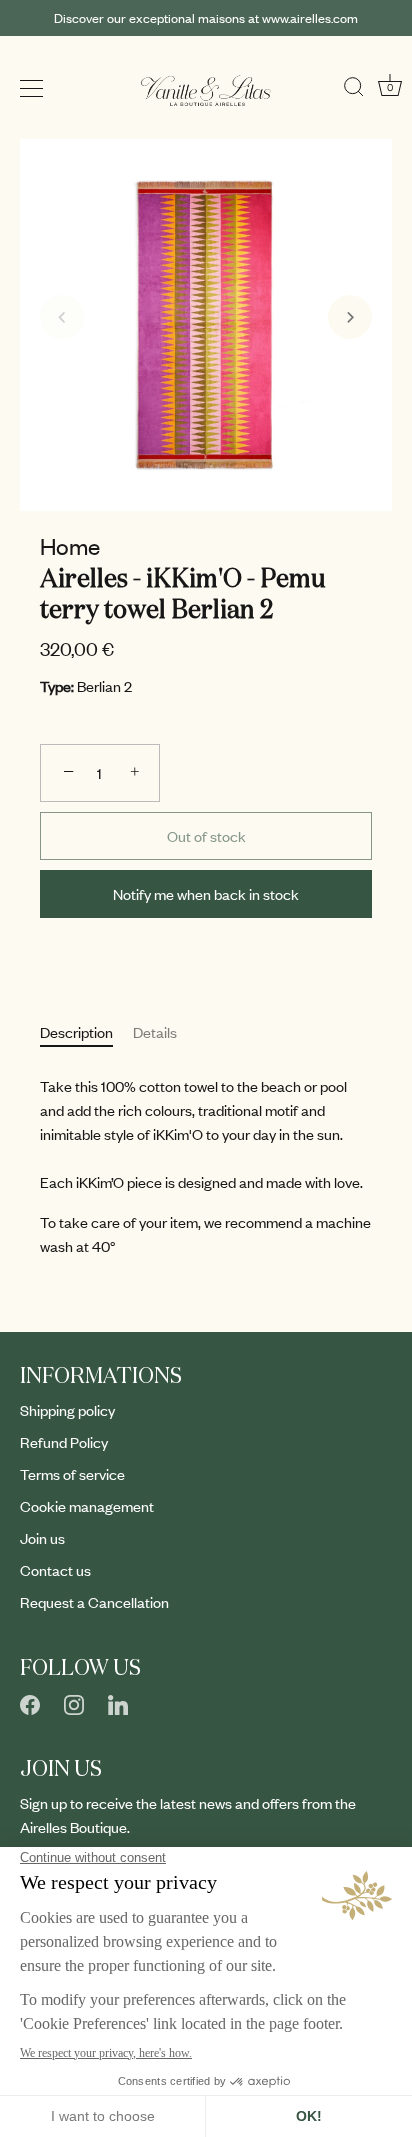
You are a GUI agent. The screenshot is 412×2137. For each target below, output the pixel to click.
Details (155, 1032)
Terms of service (72, 1474)
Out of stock (206, 836)
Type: (57, 686)
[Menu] (32, 89)
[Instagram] (74, 1702)
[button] (62, 317)
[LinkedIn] (118, 1702)
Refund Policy (64, 1442)
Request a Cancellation (94, 1602)
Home (70, 546)
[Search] (354, 82)
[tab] (86, 1032)
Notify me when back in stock (206, 894)
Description (76, 1032)
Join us (42, 1538)
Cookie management (87, 1506)
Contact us (55, 1570)
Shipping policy (67, 1410)
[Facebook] (30, 1702)
